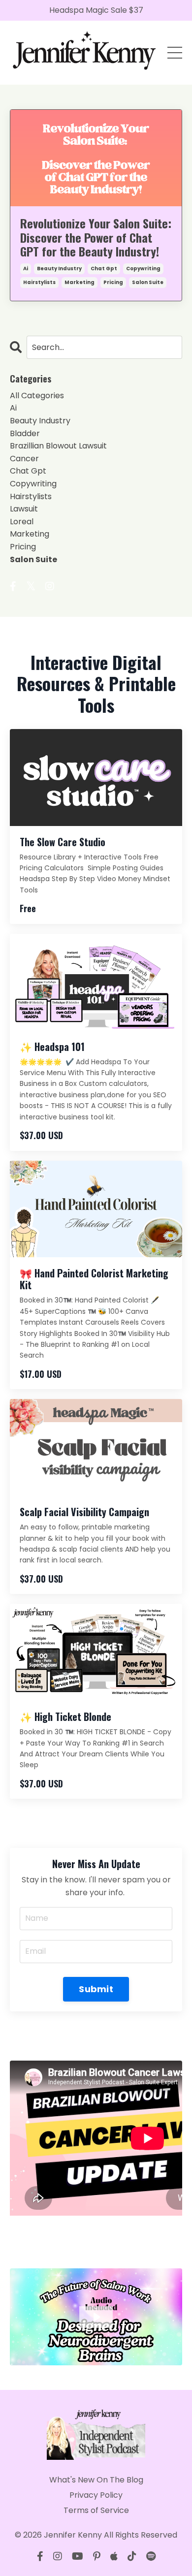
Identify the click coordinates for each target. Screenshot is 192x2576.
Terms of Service (96, 2510)
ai (26, 269)
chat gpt (104, 269)
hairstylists (39, 282)
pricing (113, 282)
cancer (24, 459)
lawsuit (24, 509)
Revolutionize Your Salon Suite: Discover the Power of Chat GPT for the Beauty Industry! (96, 237)
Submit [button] (96, 1989)
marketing (80, 282)
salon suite (148, 282)
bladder (25, 433)
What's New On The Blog (96, 2480)
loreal (22, 522)
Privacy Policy (96, 2495)
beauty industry (59, 269)
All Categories (37, 396)
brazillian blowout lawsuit (58, 446)
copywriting (143, 269)
